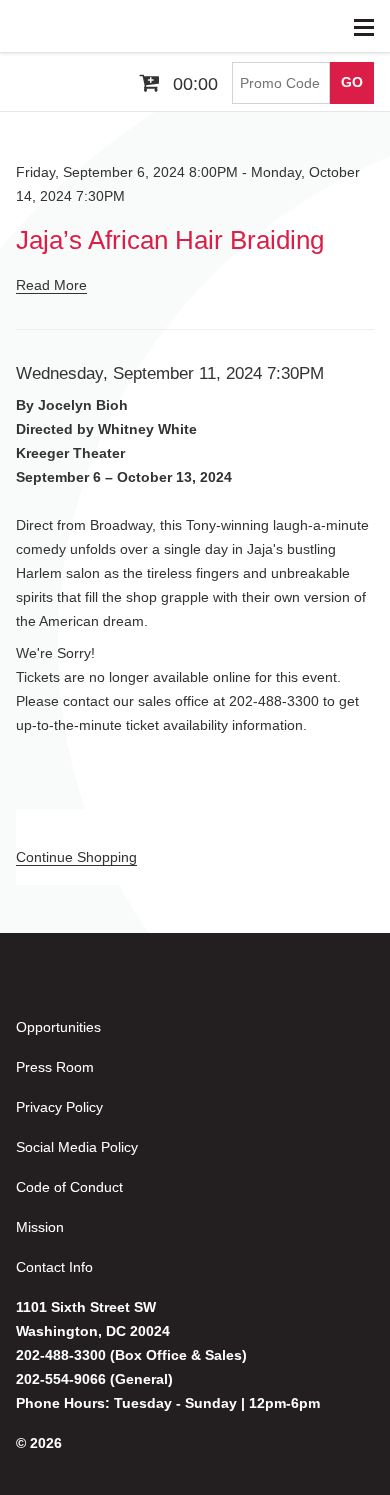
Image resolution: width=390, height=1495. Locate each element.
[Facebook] (26, 991)
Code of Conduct (69, 1187)
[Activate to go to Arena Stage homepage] (44, 26)
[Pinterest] (176, 991)
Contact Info (54, 1267)
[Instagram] (126, 991)
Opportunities (58, 1027)
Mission (40, 1227)
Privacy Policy (59, 1107)
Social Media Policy (77, 1147)
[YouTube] (76, 991)
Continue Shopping (76, 857)
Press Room (55, 1067)
